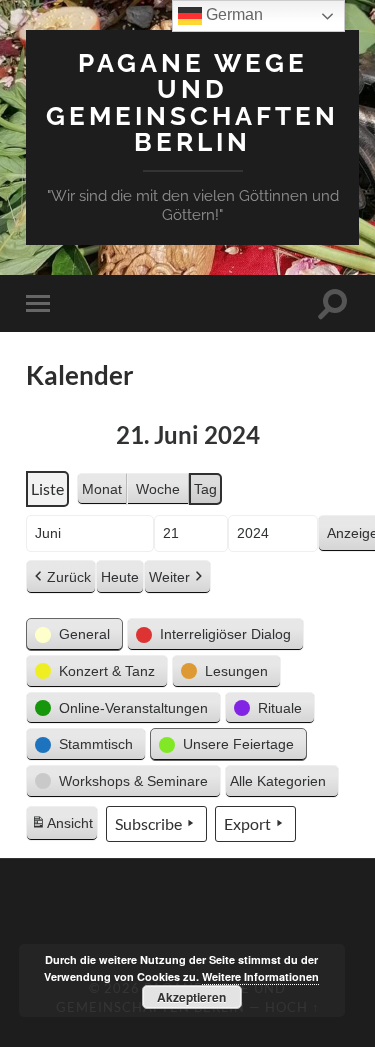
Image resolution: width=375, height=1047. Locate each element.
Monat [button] (102, 489)
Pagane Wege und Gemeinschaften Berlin (192, 102)
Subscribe (148, 823)
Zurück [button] (69, 577)
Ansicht (64, 828)
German (232, 14)
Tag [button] (205, 489)
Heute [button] (120, 577)
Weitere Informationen (260, 976)
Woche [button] (158, 489)
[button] (74, 634)
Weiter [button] (169, 577)
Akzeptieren (191, 997)
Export (247, 823)
